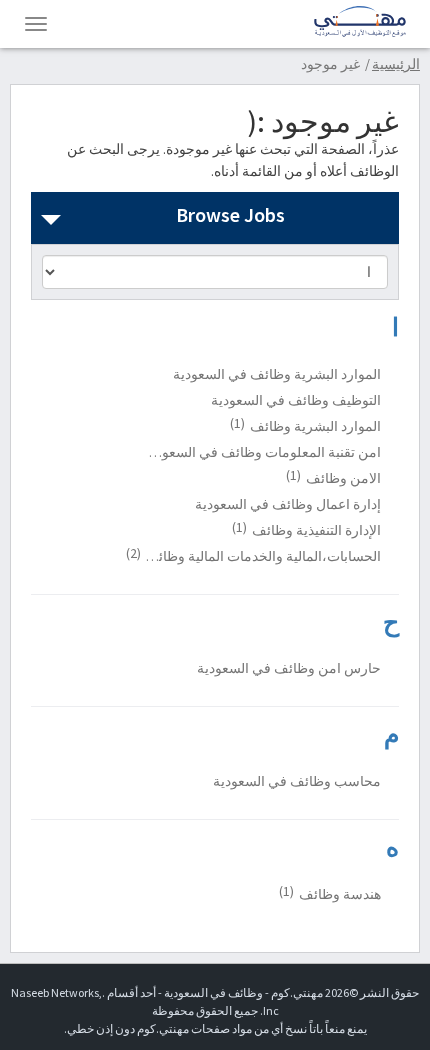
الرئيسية (396, 64)
